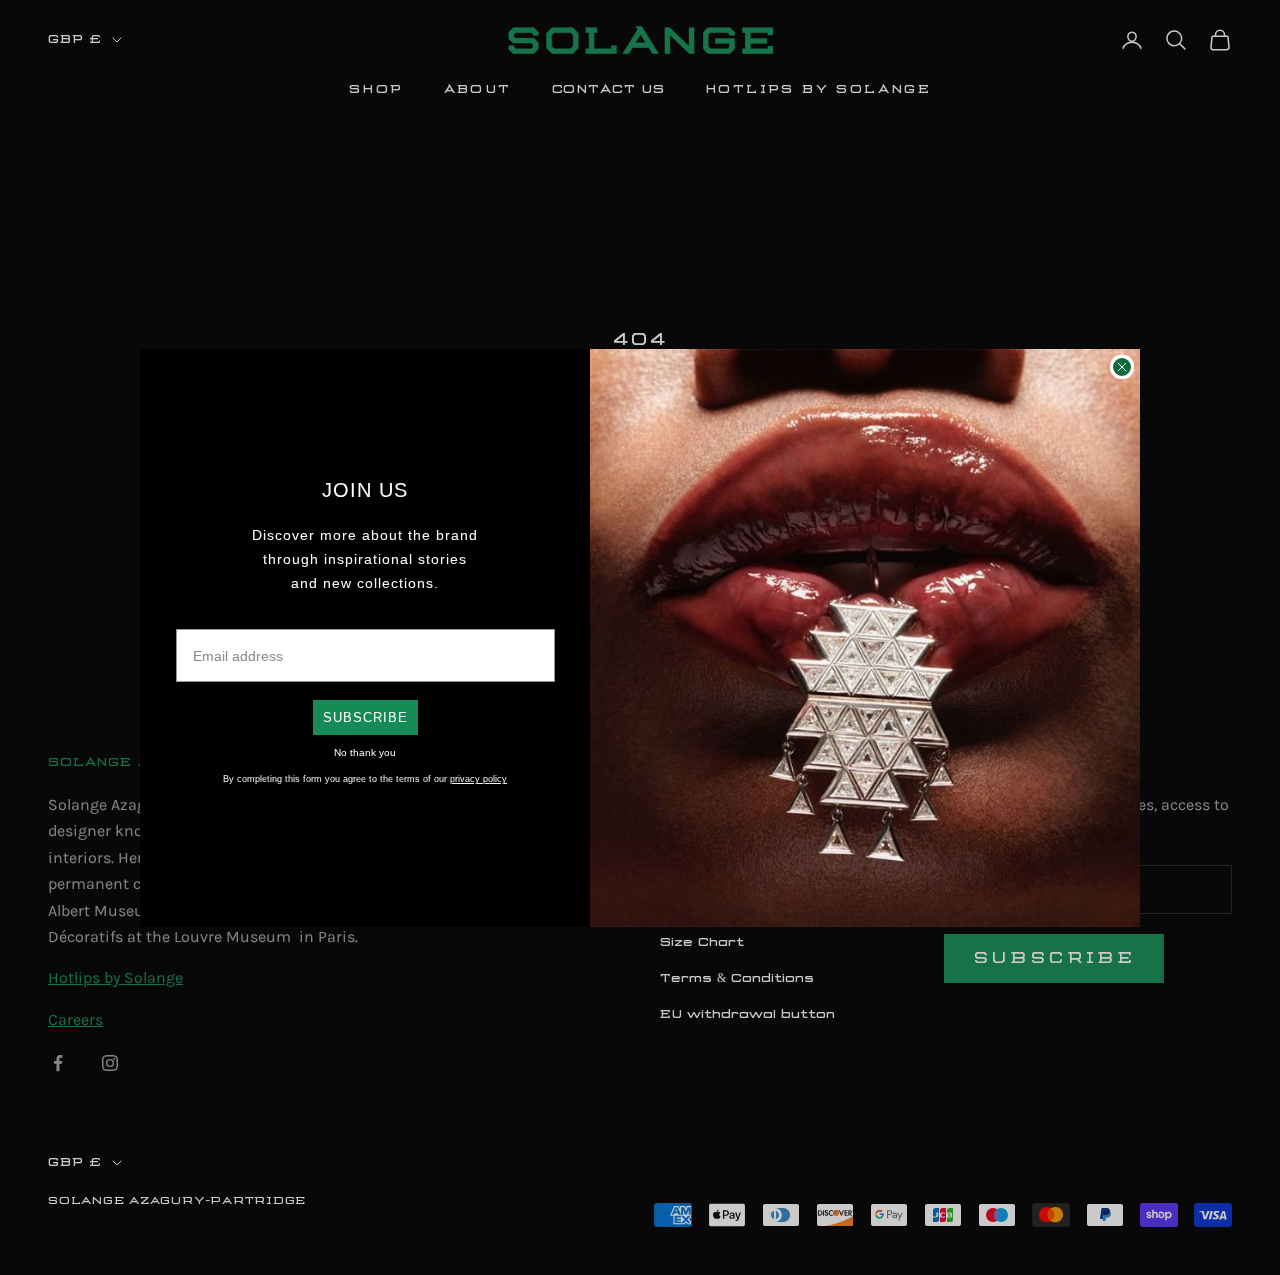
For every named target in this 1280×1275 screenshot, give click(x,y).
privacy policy (478, 779)
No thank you (365, 752)
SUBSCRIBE (365, 717)
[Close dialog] (1122, 367)
